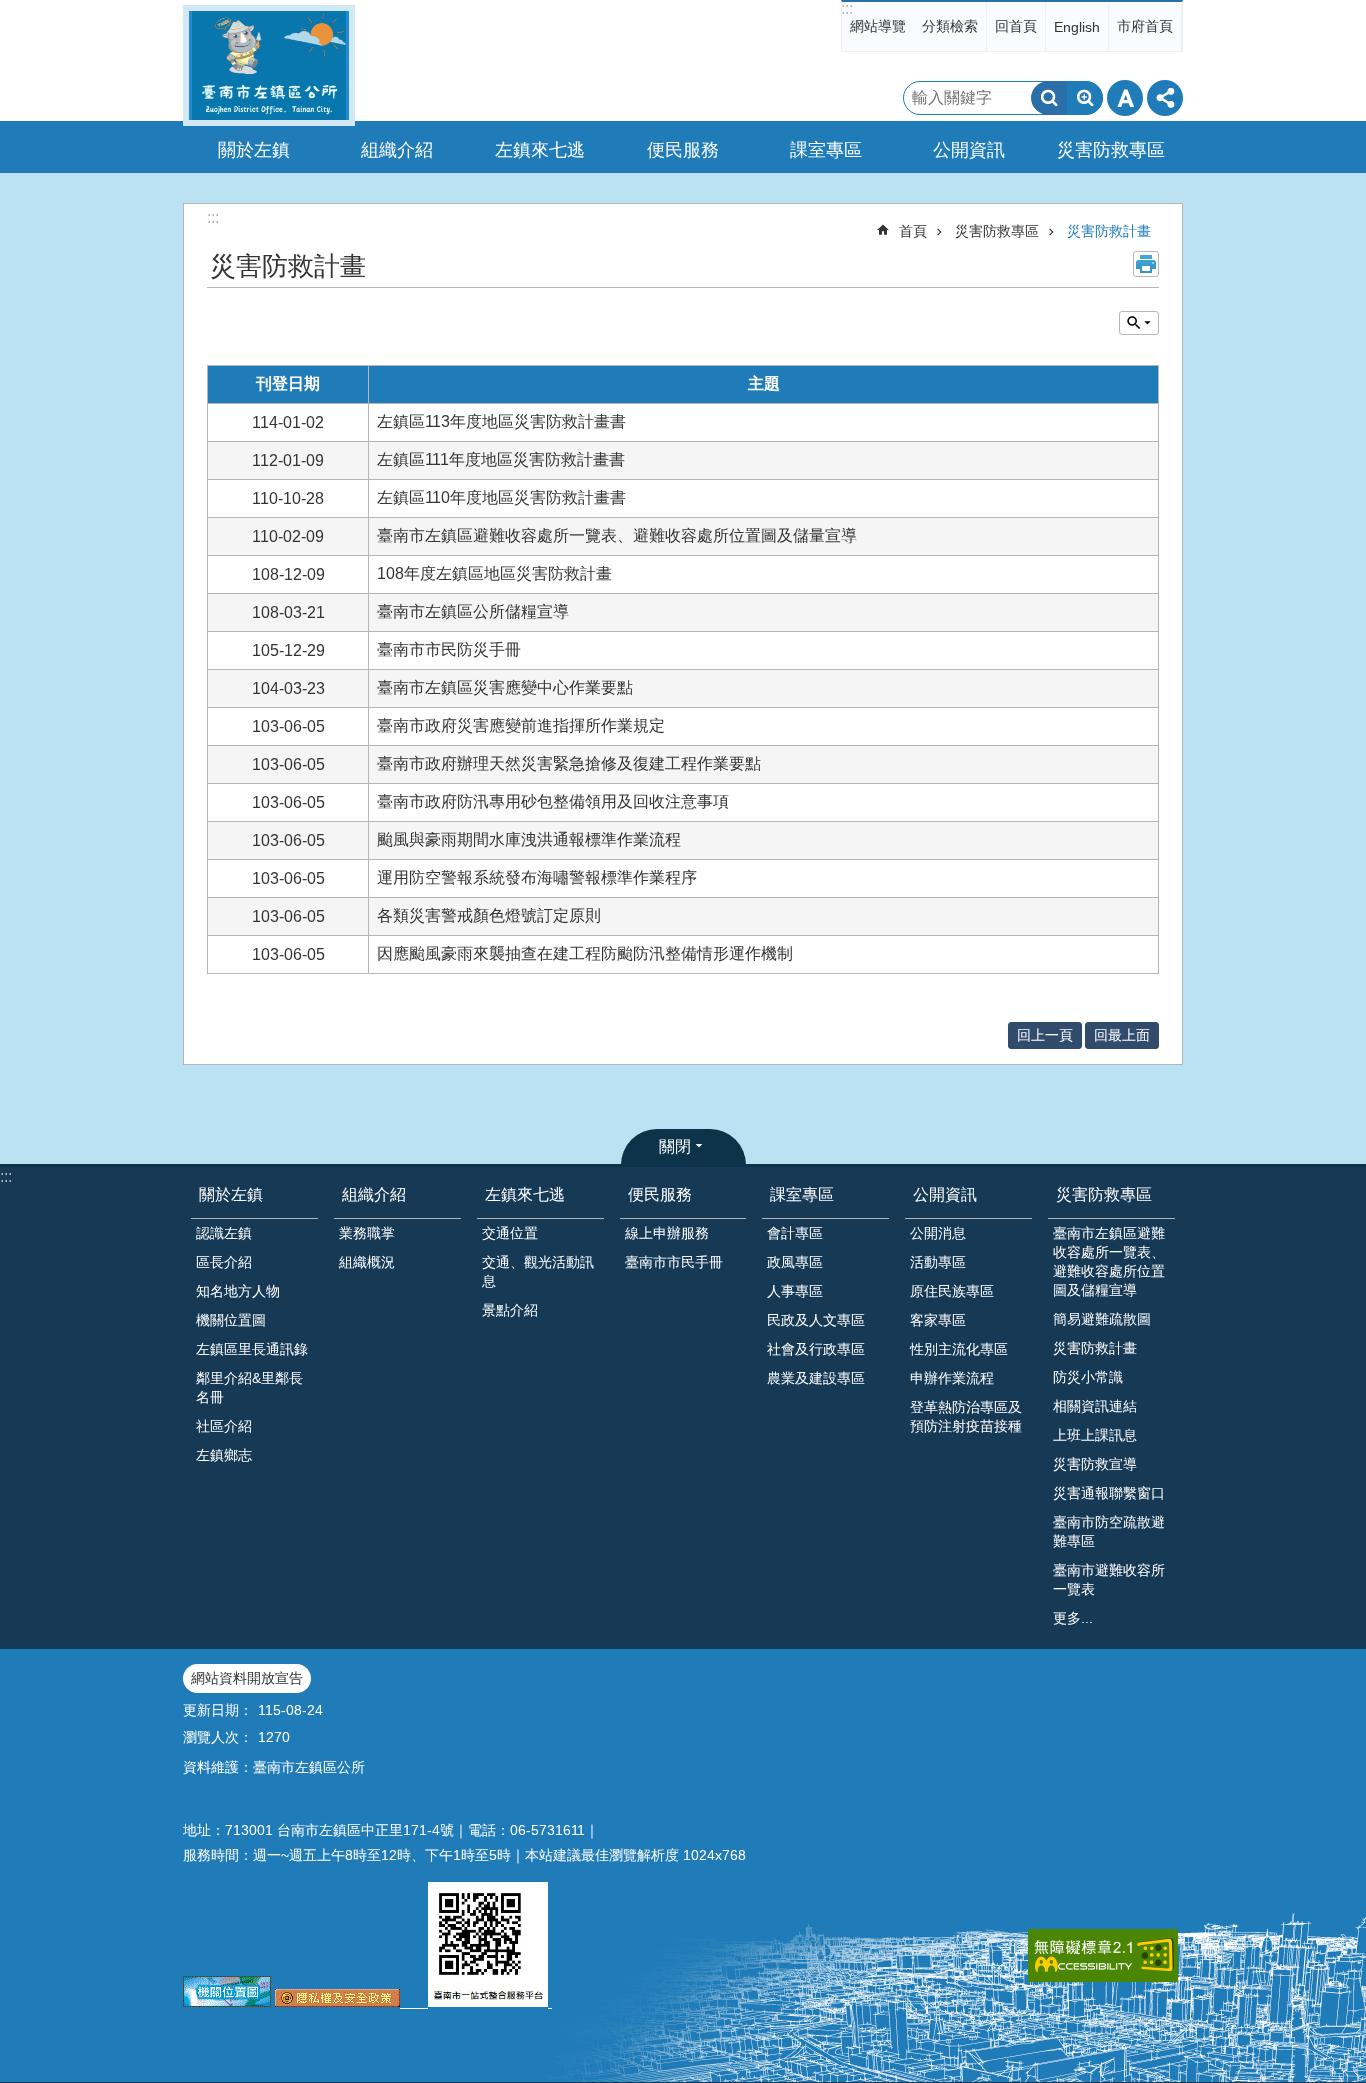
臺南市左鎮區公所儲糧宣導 (473, 611)
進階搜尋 (1085, 98)
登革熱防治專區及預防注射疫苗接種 (966, 1416)
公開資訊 (945, 1194)
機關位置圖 (231, 1320)
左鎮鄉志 (224, 1455)
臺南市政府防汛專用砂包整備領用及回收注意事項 (553, 801)
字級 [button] (1125, 98)
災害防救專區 (997, 231)
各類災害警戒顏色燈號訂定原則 (489, 915)
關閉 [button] (675, 1146)
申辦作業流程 (952, 1378)
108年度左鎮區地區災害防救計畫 (494, 573)
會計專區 (795, 1233)
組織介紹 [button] (397, 150)
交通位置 (510, 1233)
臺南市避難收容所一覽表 (1109, 1579)
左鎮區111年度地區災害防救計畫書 (501, 459)
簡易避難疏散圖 (1102, 1319)
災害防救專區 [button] (1111, 150)
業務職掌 (367, 1233)
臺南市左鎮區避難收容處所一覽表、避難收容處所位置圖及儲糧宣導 (1109, 1261)
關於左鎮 (231, 1194)
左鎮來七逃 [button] (540, 150)
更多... (1073, 1618)
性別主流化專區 (959, 1349)
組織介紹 (374, 1194)
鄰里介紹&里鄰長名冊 (249, 1387)
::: (847, 8)
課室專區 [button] (826, 150)
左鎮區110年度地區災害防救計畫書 (501, 497)
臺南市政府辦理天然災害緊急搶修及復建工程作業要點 (569, 763)
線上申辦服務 (667, 1233)
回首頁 (1016, 26)
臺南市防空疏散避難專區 (1109, 1531)
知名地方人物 (238, 1291)
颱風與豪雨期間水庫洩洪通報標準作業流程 (529, 839)
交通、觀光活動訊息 (538, 1271)
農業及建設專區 (816, 1378)
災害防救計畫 (1109, 231)
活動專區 (938, 1262)
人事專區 (795, 1291)
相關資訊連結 (1095, 1406)
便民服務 (660, 1194)
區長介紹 (224, 1262)
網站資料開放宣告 (247, 1678)
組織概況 (367, 1262)
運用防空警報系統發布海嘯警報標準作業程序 (537, 877)
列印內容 (1146, 264)
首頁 (913, 231)
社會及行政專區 (816, 1349)
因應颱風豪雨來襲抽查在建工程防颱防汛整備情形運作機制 (585, 953)
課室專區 (802, 1194)
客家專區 (938, 1320)
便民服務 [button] (683, 150)
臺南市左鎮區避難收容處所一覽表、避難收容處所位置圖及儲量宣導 (617, 535)
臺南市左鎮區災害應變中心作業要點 (505, 687)
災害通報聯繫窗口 (1109, 1493)
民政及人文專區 (816, 1320)
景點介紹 (510, 1310)
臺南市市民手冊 (674, 1262)
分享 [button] (1165, 98)
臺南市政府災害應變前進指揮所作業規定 (521, 725)
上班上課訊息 (1095, 1435)
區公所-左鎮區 (269, 65)
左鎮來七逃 (525, 1194)
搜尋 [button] (1049, 98)
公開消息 (938, 1233)
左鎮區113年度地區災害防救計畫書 (501, 421)
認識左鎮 (224, 1233)
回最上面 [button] (1122, 1035)
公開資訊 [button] (969, 150)
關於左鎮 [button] (254, 150)
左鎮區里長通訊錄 (252, 1349)
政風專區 (795, 1262)
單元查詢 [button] (1139, 323)
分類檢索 (950, 26)
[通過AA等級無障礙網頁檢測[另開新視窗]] (1103, 1955)
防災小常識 (1088, 1377)
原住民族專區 (952, 1291)
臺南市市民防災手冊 (449, 649)
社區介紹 (224, 1426)
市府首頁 (1145, 26)
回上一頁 (1045, 1035)
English (1077, 27)
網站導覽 (878, 26)
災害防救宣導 (1095, 1464)
